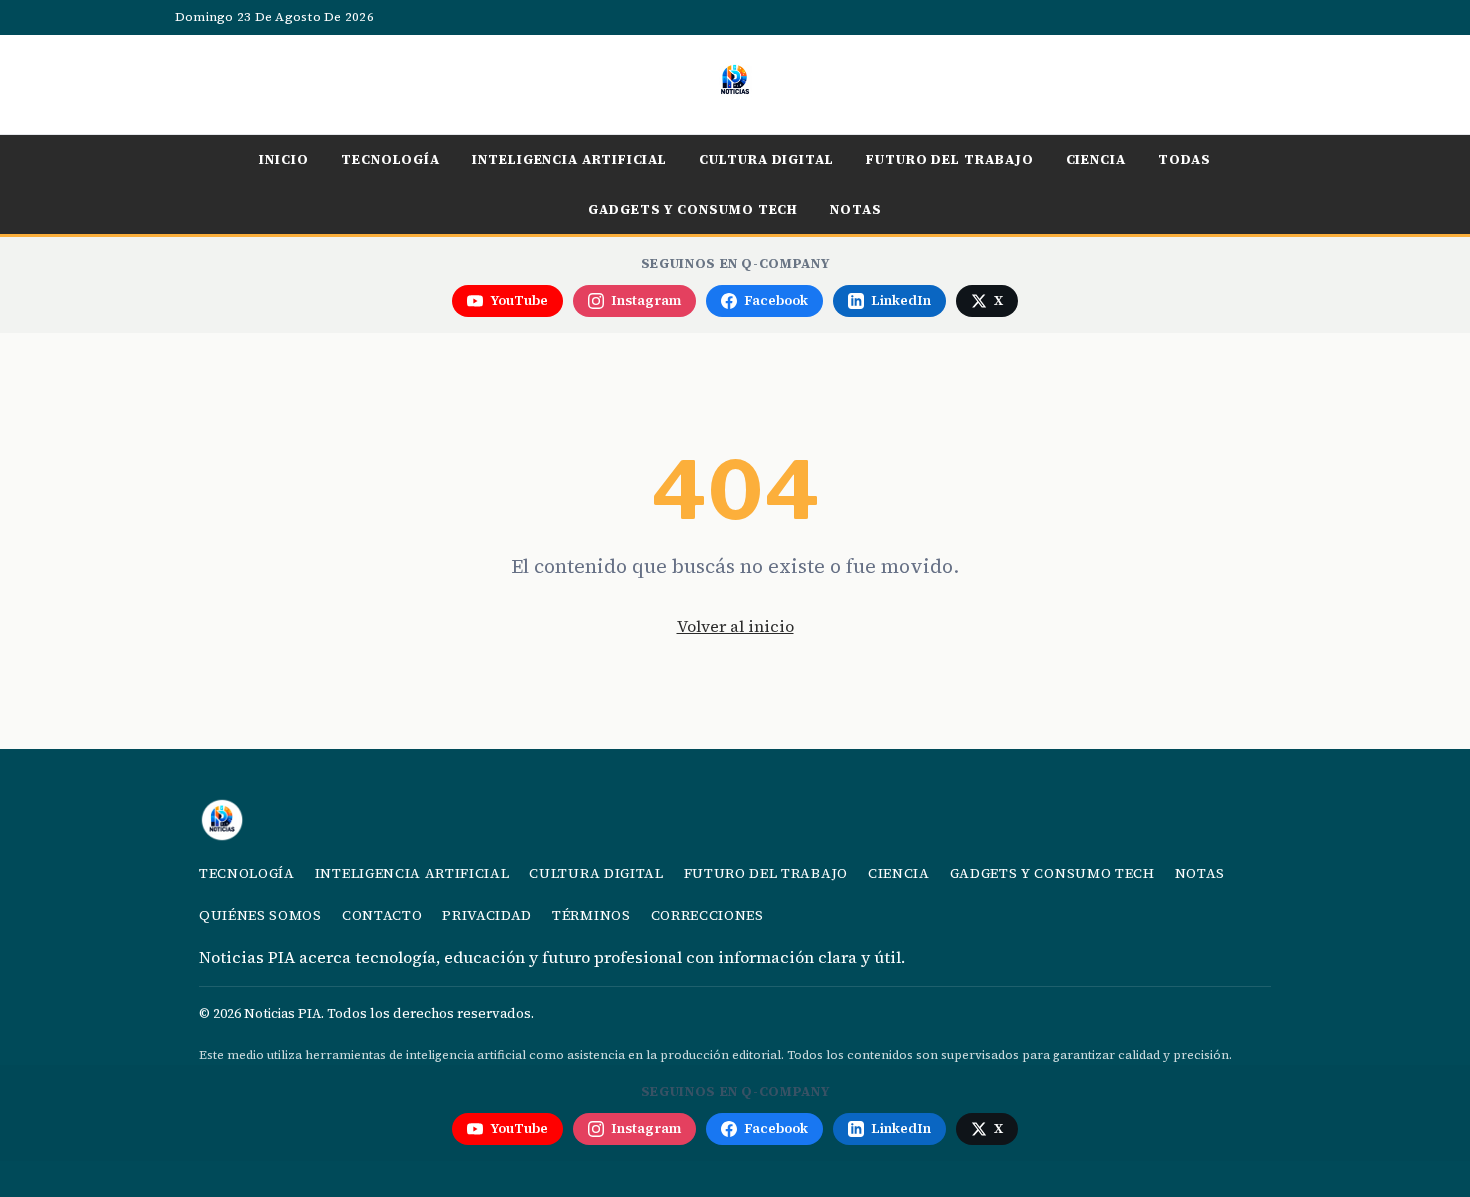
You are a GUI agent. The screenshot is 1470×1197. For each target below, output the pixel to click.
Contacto (382, 915)
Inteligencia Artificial (569, 159)
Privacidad (487, 915)
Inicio (284, 159)
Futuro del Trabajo (950, 159)
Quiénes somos (260, 915)
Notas (856, 209)
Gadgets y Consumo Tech (693, 209)
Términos (591, 915)
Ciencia (1096, 159)
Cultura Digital (766, 159)
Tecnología (390, 159)
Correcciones (707, 915)
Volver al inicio (735, 626)
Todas (1184, 159)
